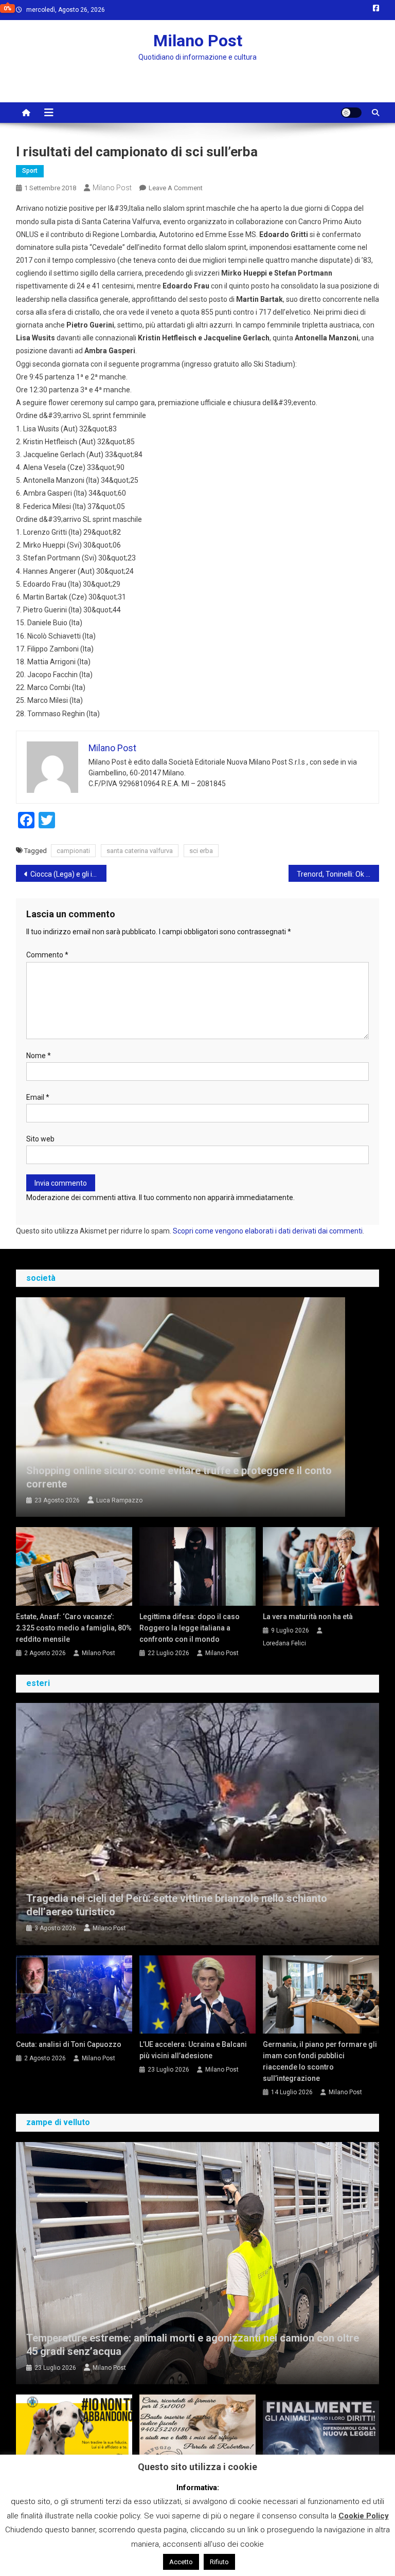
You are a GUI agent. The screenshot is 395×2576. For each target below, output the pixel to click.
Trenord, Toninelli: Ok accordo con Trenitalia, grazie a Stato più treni (338, 874)
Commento (47, 955)
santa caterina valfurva (140, 851)
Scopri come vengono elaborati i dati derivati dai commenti (268, 1231)
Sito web (40, 1139)
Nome (39, 1056)
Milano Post (198, 41)
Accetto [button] (181, 2562)
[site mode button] (351, 113)
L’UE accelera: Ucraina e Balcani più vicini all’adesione (193, 2050)
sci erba (201, 851)
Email (38, 1097)
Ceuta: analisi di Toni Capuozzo (69, 2044)
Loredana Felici (284, 1643)
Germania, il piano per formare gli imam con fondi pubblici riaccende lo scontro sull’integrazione (320, 2061)
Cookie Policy (364, 2516)
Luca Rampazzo (119, 1500)
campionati (73, 851)
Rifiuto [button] (219, 2562)
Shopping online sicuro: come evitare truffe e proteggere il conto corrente (179, 1477)
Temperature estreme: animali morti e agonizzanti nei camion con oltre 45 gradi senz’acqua (193, 2345)
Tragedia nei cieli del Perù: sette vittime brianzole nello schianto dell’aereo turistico (177, 1905)
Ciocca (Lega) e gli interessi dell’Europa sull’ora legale (69, 874)
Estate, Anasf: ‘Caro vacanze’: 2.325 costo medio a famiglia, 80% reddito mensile (74, 1628)
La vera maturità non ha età (308, 1617)
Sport (30, 171)
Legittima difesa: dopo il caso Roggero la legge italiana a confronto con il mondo (190, 1628)
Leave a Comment (176, 188)
